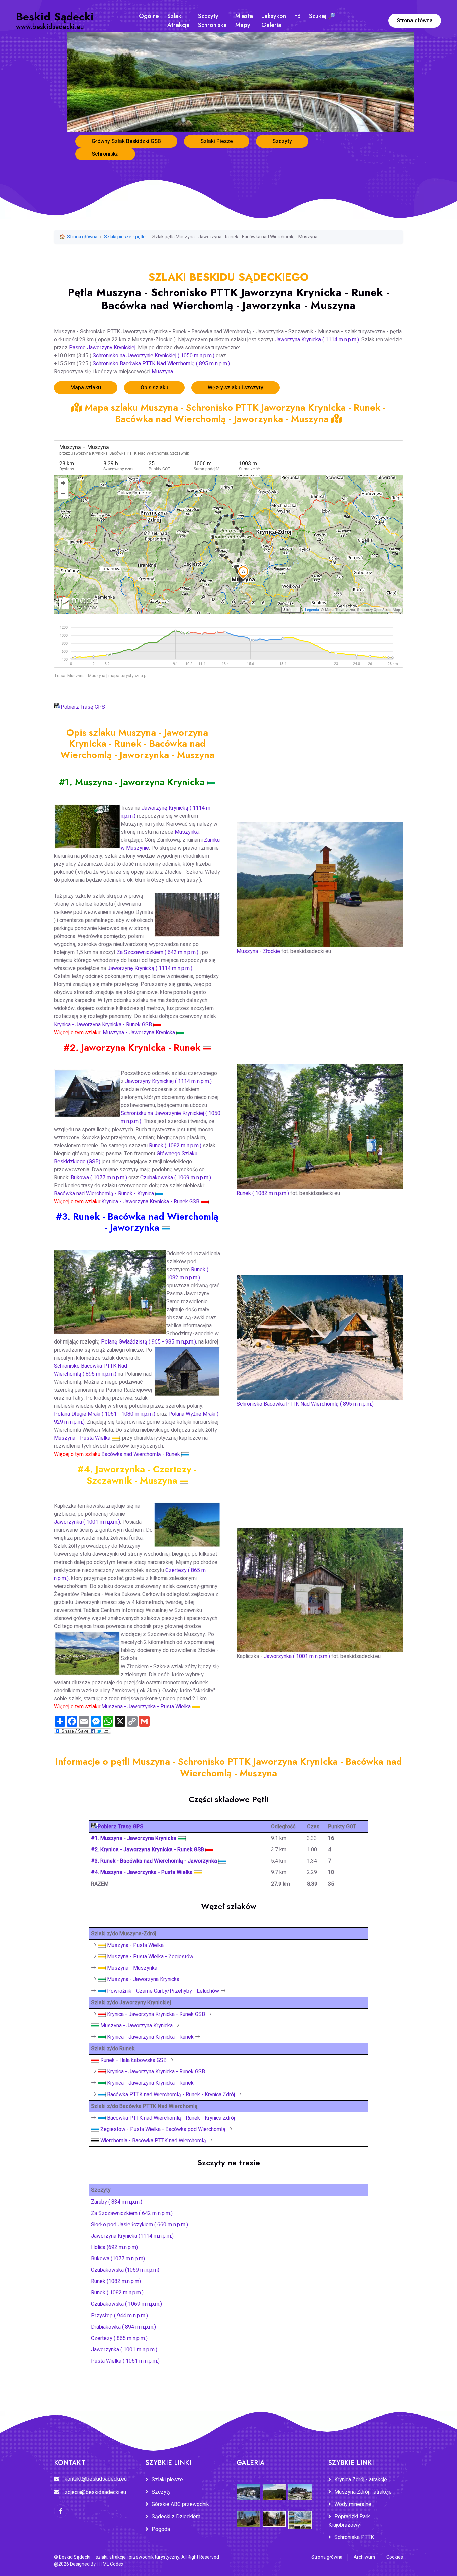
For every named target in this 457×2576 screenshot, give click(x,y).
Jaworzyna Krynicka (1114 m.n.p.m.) (132, 2236)
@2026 (61, 2564)
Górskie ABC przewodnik (180, 2504)
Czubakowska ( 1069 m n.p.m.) (176, 1178)
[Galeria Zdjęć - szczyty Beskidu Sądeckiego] (274, 2487)
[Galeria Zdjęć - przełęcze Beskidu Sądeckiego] (248, 2487)
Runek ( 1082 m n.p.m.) (175, 1146)
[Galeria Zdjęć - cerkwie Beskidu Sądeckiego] (248, 2514)
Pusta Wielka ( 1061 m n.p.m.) (125, 2361)
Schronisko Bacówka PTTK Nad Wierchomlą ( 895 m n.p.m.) (161, 364)
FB (298, 16)
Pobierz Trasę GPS (83, 707)
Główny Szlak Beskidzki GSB (126, 141)
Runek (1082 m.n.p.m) (116, 2281)
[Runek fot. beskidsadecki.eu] (320, 1122)
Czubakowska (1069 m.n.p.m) (125, 2270)
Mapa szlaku (86, 388)
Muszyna (162, 372)
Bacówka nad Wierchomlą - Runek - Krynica (105, 1194)
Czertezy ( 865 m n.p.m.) (119, 2338)
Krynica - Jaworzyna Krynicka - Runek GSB (104, 1025)
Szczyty (282, 141)
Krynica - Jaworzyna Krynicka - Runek (150, 2037)
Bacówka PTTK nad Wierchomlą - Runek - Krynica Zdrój (171, 2095)
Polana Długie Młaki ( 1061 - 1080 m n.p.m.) (105, 1414)
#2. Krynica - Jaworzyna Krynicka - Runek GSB (148, 1850)
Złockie (271, 951)
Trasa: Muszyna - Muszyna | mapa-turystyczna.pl (101, 676)
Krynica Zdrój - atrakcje (361, 2480)
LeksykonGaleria (274, 21)
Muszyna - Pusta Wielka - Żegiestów (150, 1957)
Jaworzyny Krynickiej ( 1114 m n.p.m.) (168, 1081)
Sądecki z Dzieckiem (176, 2517)
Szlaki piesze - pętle (125, 237)
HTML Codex (110, 2564)
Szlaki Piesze (217, 141)
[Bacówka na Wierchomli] (320, 1333)
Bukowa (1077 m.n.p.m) (118, 2259)
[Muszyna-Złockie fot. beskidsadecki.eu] (320, 880)
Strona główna (415, 21)
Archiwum (364, 2557)
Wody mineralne (353, 2504)
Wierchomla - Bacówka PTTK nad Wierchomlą (153, 2141)
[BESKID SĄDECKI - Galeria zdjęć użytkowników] (300, 2515)
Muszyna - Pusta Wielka (83, 1438)
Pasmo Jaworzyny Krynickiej (102, 348)
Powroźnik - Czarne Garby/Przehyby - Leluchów (163, 1991)
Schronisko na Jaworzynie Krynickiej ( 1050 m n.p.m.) (154, 356)
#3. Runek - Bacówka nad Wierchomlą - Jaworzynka (155, 1861)
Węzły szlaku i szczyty (236, 388)
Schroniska (105, 154)
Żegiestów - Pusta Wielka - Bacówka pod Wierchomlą (163, 2129)
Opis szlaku (154, 388)
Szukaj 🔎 (322, 16)
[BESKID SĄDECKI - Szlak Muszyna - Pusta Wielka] (184, 1480)
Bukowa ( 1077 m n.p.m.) (99, 1178)
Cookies (395, 2557)
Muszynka (187, 832)
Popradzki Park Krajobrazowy (349, 2521)
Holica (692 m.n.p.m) (114, 2247)
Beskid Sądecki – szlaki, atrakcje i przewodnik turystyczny (119, 2557)
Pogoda (161, 2529)
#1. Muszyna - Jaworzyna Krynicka (134, 1838)
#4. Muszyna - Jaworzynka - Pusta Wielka (143, 1872)
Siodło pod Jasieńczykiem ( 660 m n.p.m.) (140, 2225)
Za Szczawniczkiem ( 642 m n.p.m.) (158, 952)
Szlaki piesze (167, 2480)
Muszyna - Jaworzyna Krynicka (140, 1033)
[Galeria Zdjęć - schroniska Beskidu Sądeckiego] (300, 2487)
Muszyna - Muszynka (132, 1968)
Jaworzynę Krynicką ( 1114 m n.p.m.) (150, 968)
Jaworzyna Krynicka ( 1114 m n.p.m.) (317, 340)
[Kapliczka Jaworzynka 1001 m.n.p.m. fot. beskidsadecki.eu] (320, 1586)
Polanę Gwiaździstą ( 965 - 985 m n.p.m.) (149, 1342)
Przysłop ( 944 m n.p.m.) (119, 2316)
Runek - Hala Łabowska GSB (133, 2060)
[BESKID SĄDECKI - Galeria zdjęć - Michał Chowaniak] (274, 2514)
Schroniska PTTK (354, 2537)
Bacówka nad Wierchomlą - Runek (141, 1454)
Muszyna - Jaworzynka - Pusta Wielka (147, 1707)
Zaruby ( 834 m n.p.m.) (117, 2202)
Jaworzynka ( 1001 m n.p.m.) (87, 1522)
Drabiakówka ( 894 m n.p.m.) (123, 2327)
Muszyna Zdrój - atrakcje (363, 2492)
